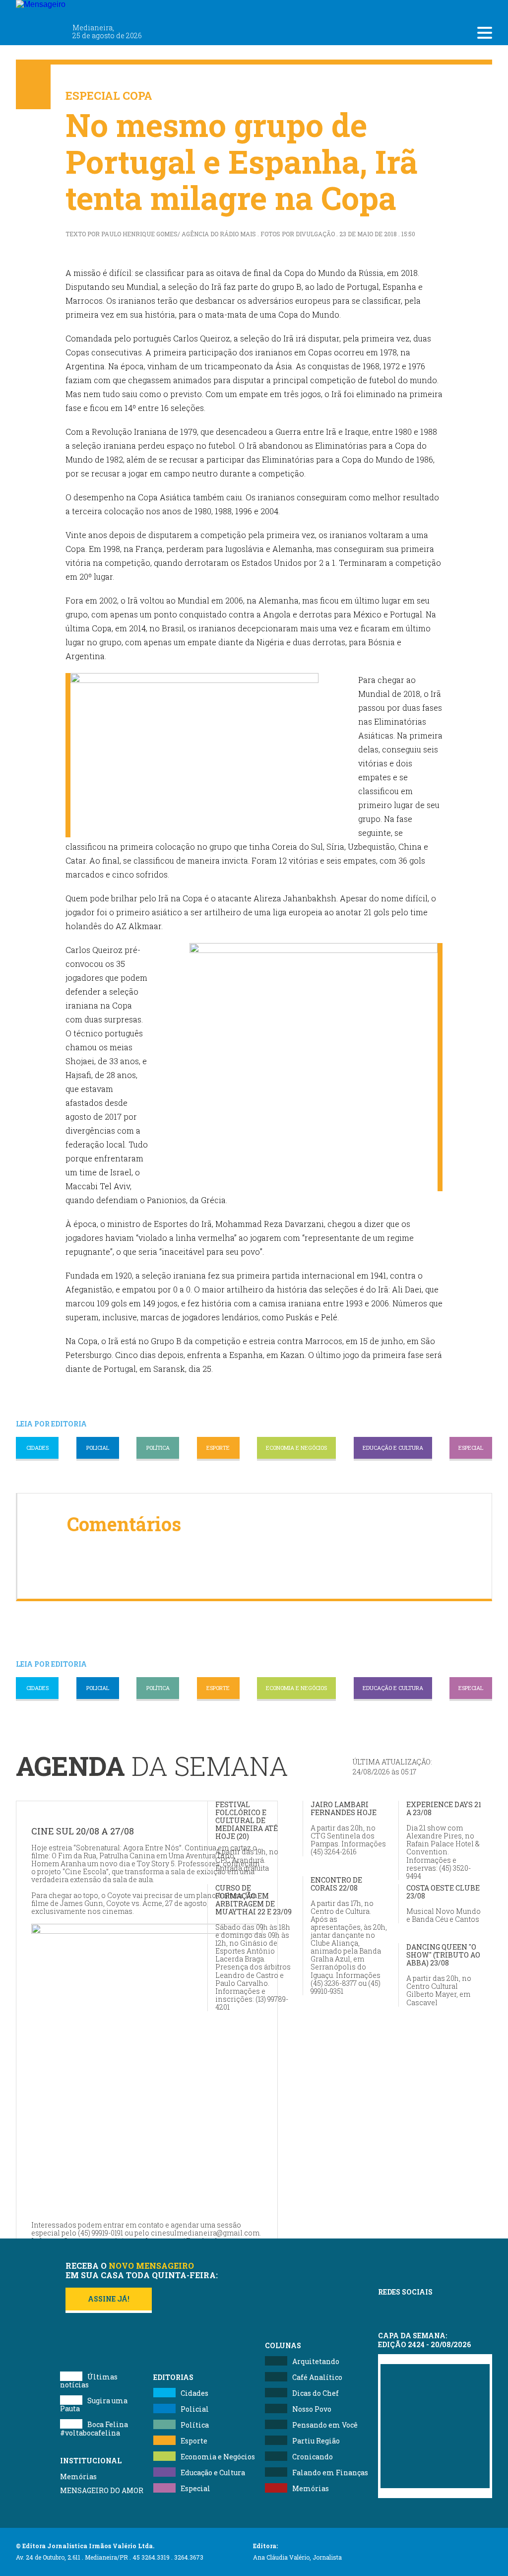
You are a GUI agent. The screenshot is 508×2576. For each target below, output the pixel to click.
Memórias (78, 2476)
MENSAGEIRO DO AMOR (102, 2490)
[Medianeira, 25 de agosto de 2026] (100, 9)
